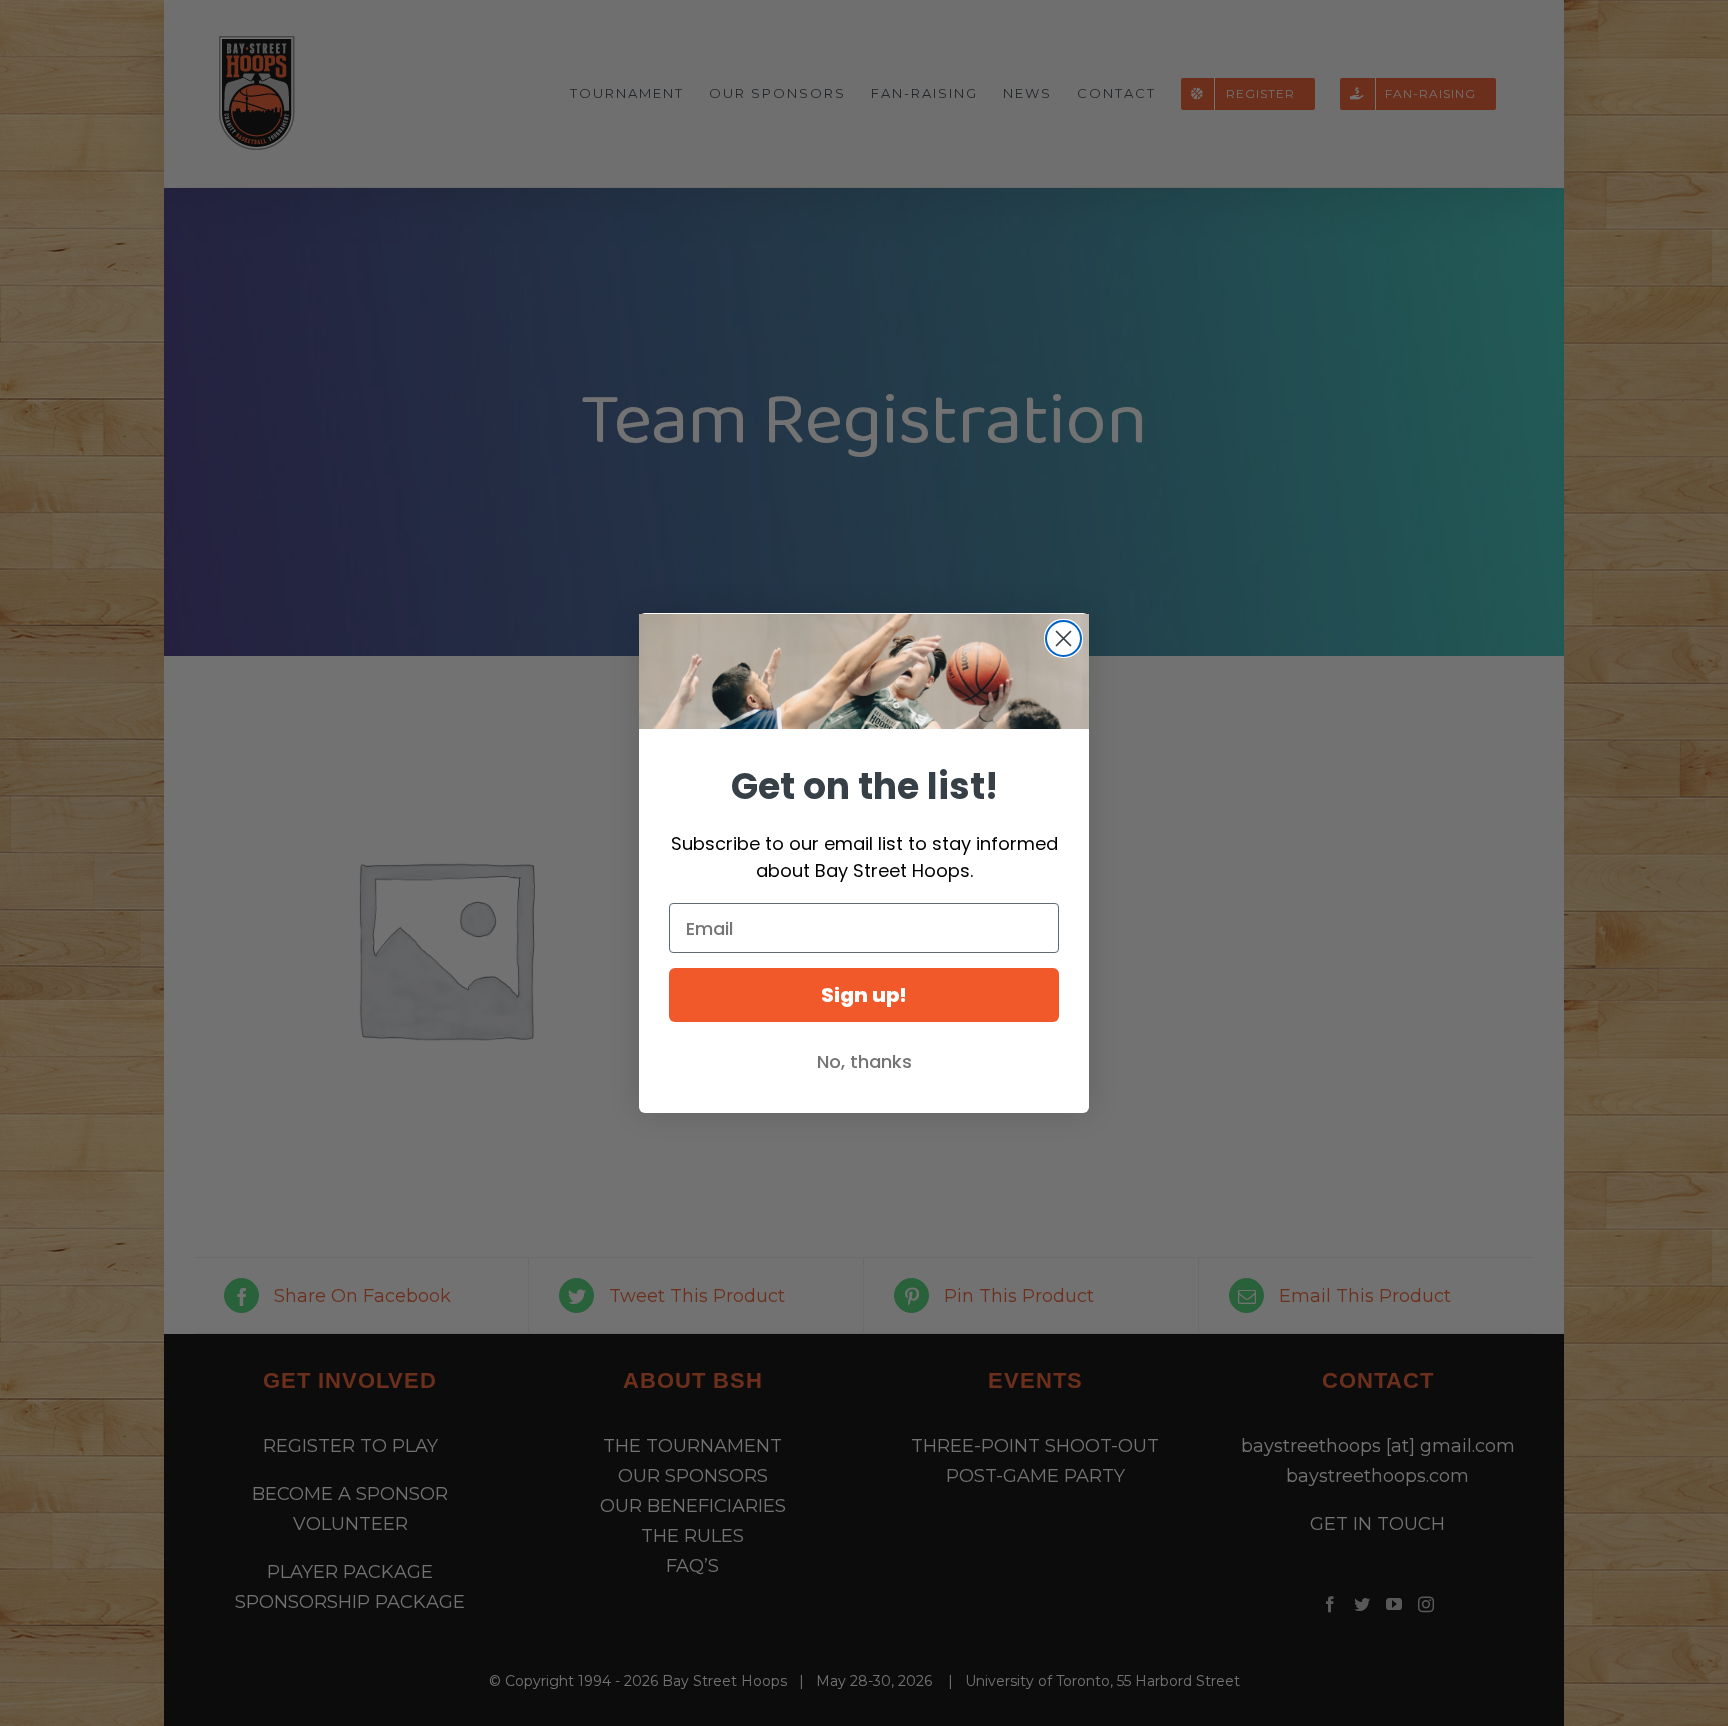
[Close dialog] (1063, 638)
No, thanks (864, 1061)
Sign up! (864, 995)
